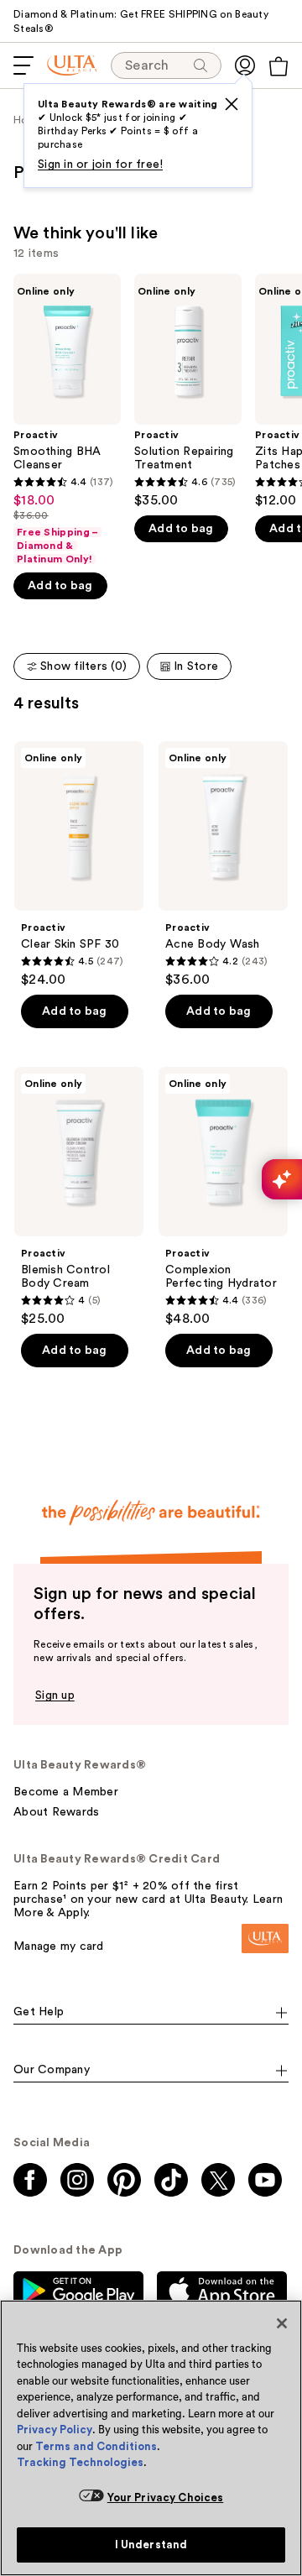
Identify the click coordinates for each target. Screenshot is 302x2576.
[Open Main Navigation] (23, 65)
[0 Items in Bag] (279, 66)
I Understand (151, 2545)
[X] (232, 104)
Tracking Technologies (80, 2462)
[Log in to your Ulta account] (245, 65)
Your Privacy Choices (166, 2498)
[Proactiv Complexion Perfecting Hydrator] (223, 1197)
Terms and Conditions (96, 2446)
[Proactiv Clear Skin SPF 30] (79, 865)
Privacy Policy (55, 2430)
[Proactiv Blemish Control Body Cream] (79, 1197)
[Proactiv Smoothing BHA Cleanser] (67, 420)
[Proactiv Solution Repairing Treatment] (188, 391)
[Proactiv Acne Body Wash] (223, 865)
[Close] (282, 2323)
